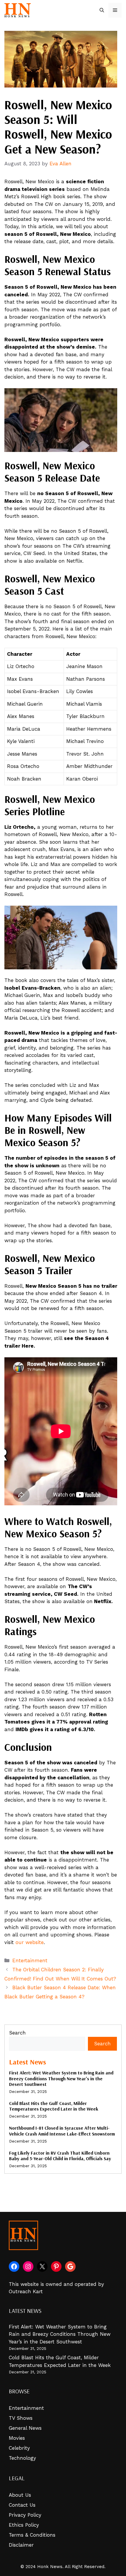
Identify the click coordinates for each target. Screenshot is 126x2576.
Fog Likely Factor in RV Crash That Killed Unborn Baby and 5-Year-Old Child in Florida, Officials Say (60, 2156)
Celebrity (19, 2448)
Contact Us (22, 2505)
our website (30, 1942)
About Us (20, 2495)
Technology (22, 2458)
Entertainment (30, 1960)
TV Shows (21, 2418)
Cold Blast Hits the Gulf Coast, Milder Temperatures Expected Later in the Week (54, 2106)
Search (17, 2033)
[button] (102, 10)
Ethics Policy (24, 2525)
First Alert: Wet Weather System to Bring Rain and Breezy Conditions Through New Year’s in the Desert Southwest (61, 2078)
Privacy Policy (25, 2515)
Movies (17, 2438)
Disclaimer (21, 2545)
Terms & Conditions (32, 2535)
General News (25, 2428)
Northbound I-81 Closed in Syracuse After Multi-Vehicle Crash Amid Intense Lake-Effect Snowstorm (62, 2131)
